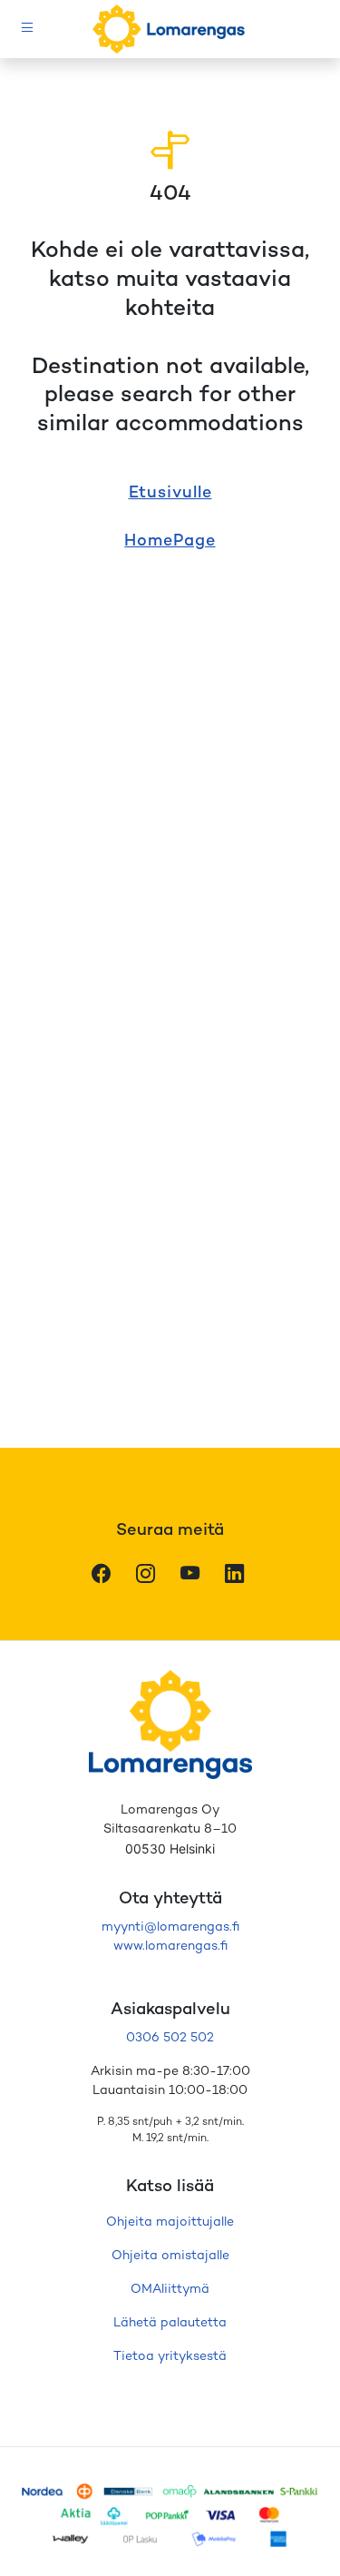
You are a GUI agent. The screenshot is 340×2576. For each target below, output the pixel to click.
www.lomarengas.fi (170, 1947)
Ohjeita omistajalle (170, 2256)
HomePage (170, 541)
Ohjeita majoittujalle (170, 2222)
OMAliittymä (170, 2290)
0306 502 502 (170, 2038)
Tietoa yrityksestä (170, 2357)
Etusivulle (170, 493)
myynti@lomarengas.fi (170, 1927)
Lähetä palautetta (170, 2323)
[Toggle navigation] (28, 29)
